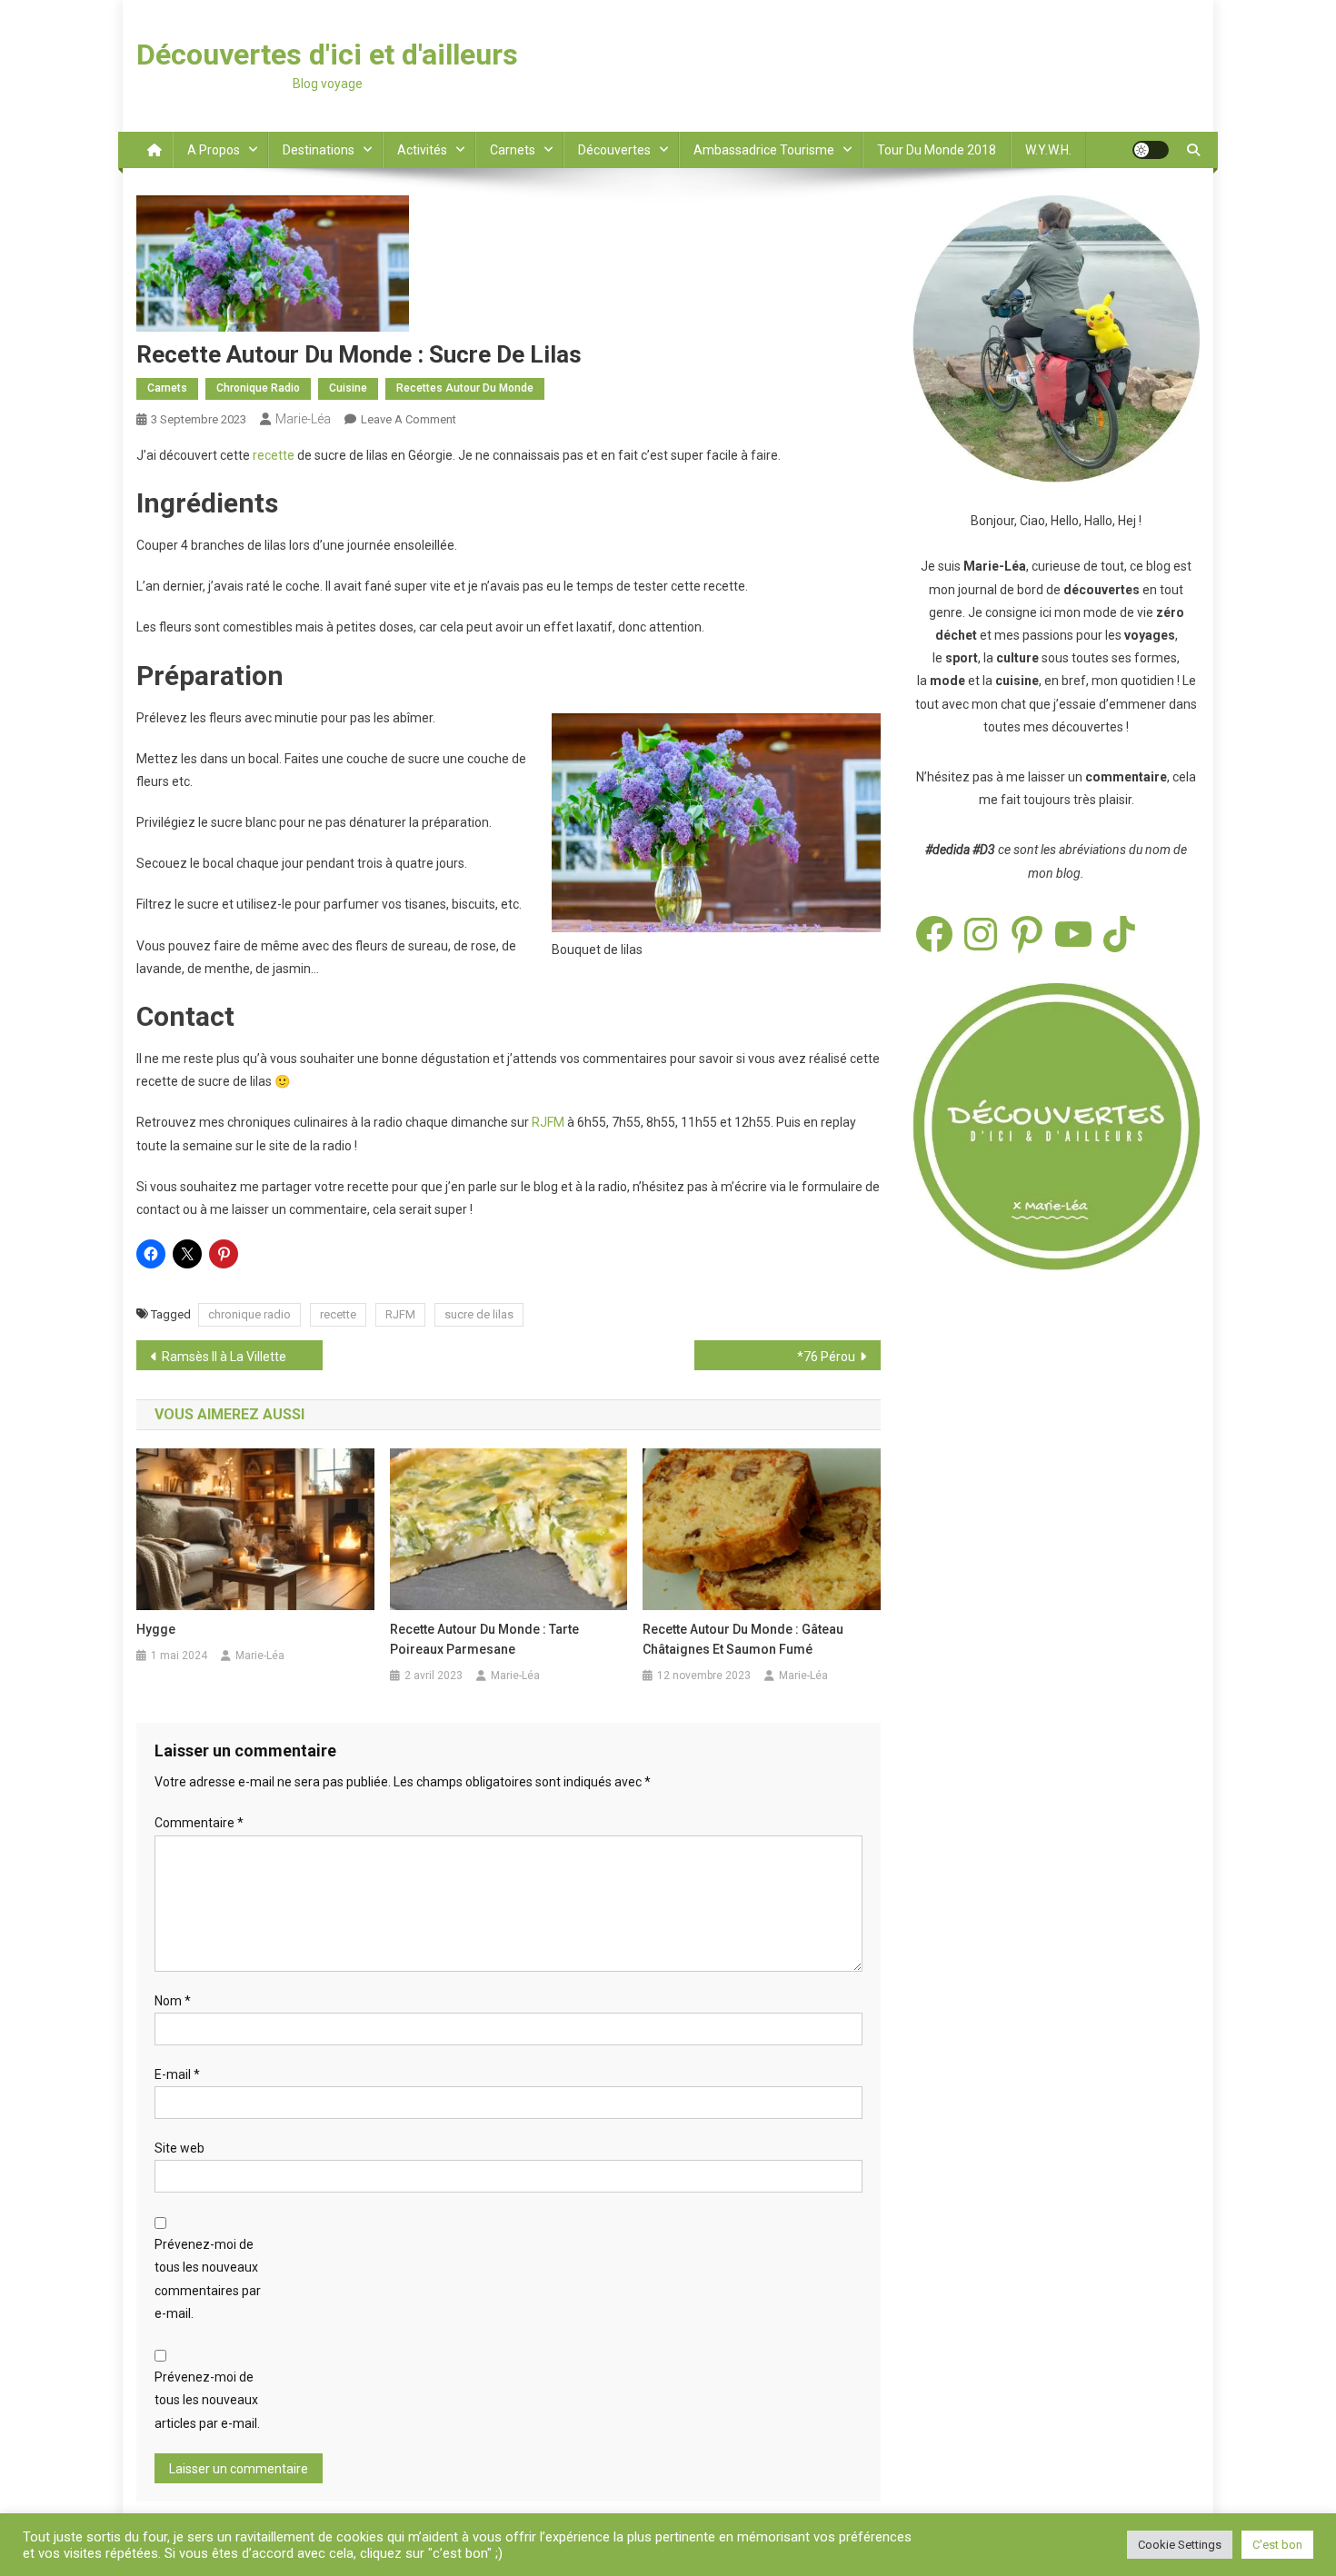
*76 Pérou (826, 1357)
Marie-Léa (303, 419)
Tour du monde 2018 (937, 150)
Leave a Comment (409, 419)
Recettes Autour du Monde (465, 388)
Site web (179, 2148)
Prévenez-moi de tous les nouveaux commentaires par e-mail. (208, 2279)
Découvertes (614, 150)
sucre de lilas (479, 1314)
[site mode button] (1151, 150)
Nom (173, 2001)
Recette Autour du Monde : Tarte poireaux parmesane (484, 1639)
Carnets (513, 150)
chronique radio (249, 1314)
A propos (214, 150)
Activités (422, 150)
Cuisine (348, 388)
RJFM (548, 1122)
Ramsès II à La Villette (224, 1357)
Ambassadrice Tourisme (764, 150)
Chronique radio (258, 388)
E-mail (177, 2074)
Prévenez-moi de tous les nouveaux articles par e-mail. (207, 2400)
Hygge (156, 1629)
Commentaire (199, 1823)
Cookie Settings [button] (1180, 2545)
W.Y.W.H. (1048, 150)
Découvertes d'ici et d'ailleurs (327, 55)
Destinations (319, 150)
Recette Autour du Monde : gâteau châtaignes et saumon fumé (743, 1639)
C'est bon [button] (1277, 2545)
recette (274, 455)
